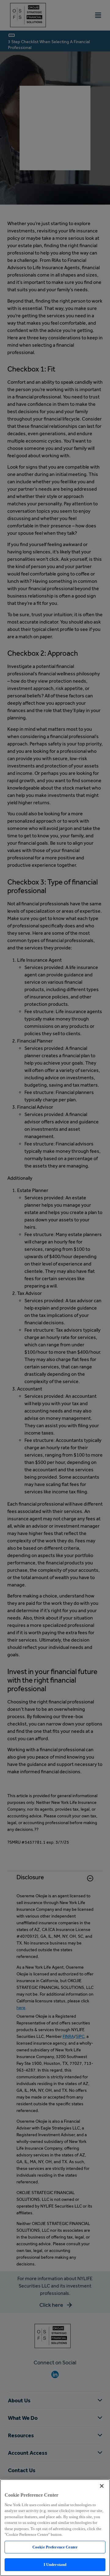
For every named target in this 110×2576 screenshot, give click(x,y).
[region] (55, 2528)
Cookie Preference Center (55, 2547)
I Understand (55, 2565)
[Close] (102, 2486)
